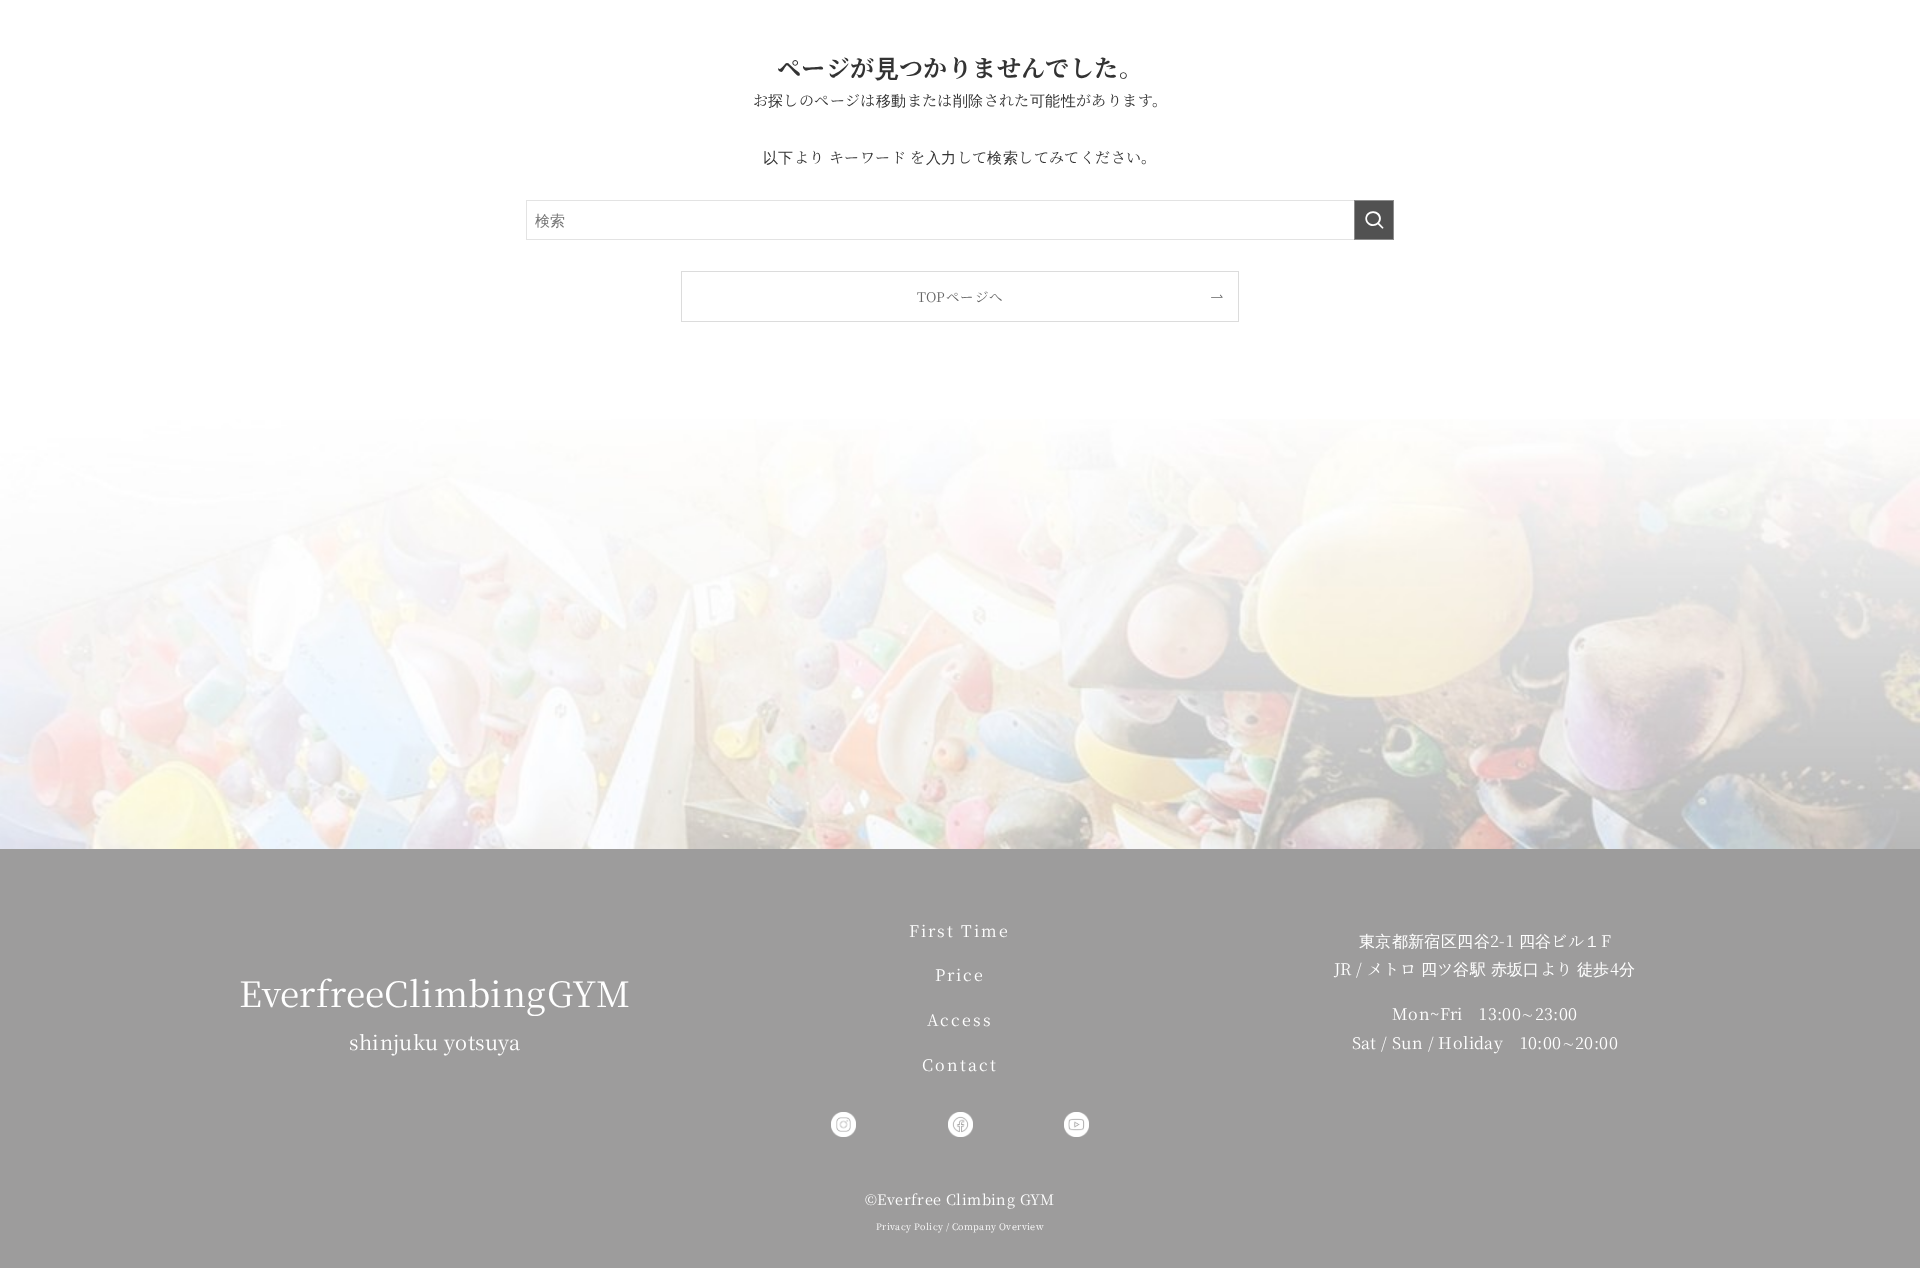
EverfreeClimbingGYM (435, 992)
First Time (959, 930)
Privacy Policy (910, 1226)
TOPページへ (960, 296)
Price (960, 974)
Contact (960, 1064)
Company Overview (998, 1226)
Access (960, 1019)
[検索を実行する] (1374, 220)
